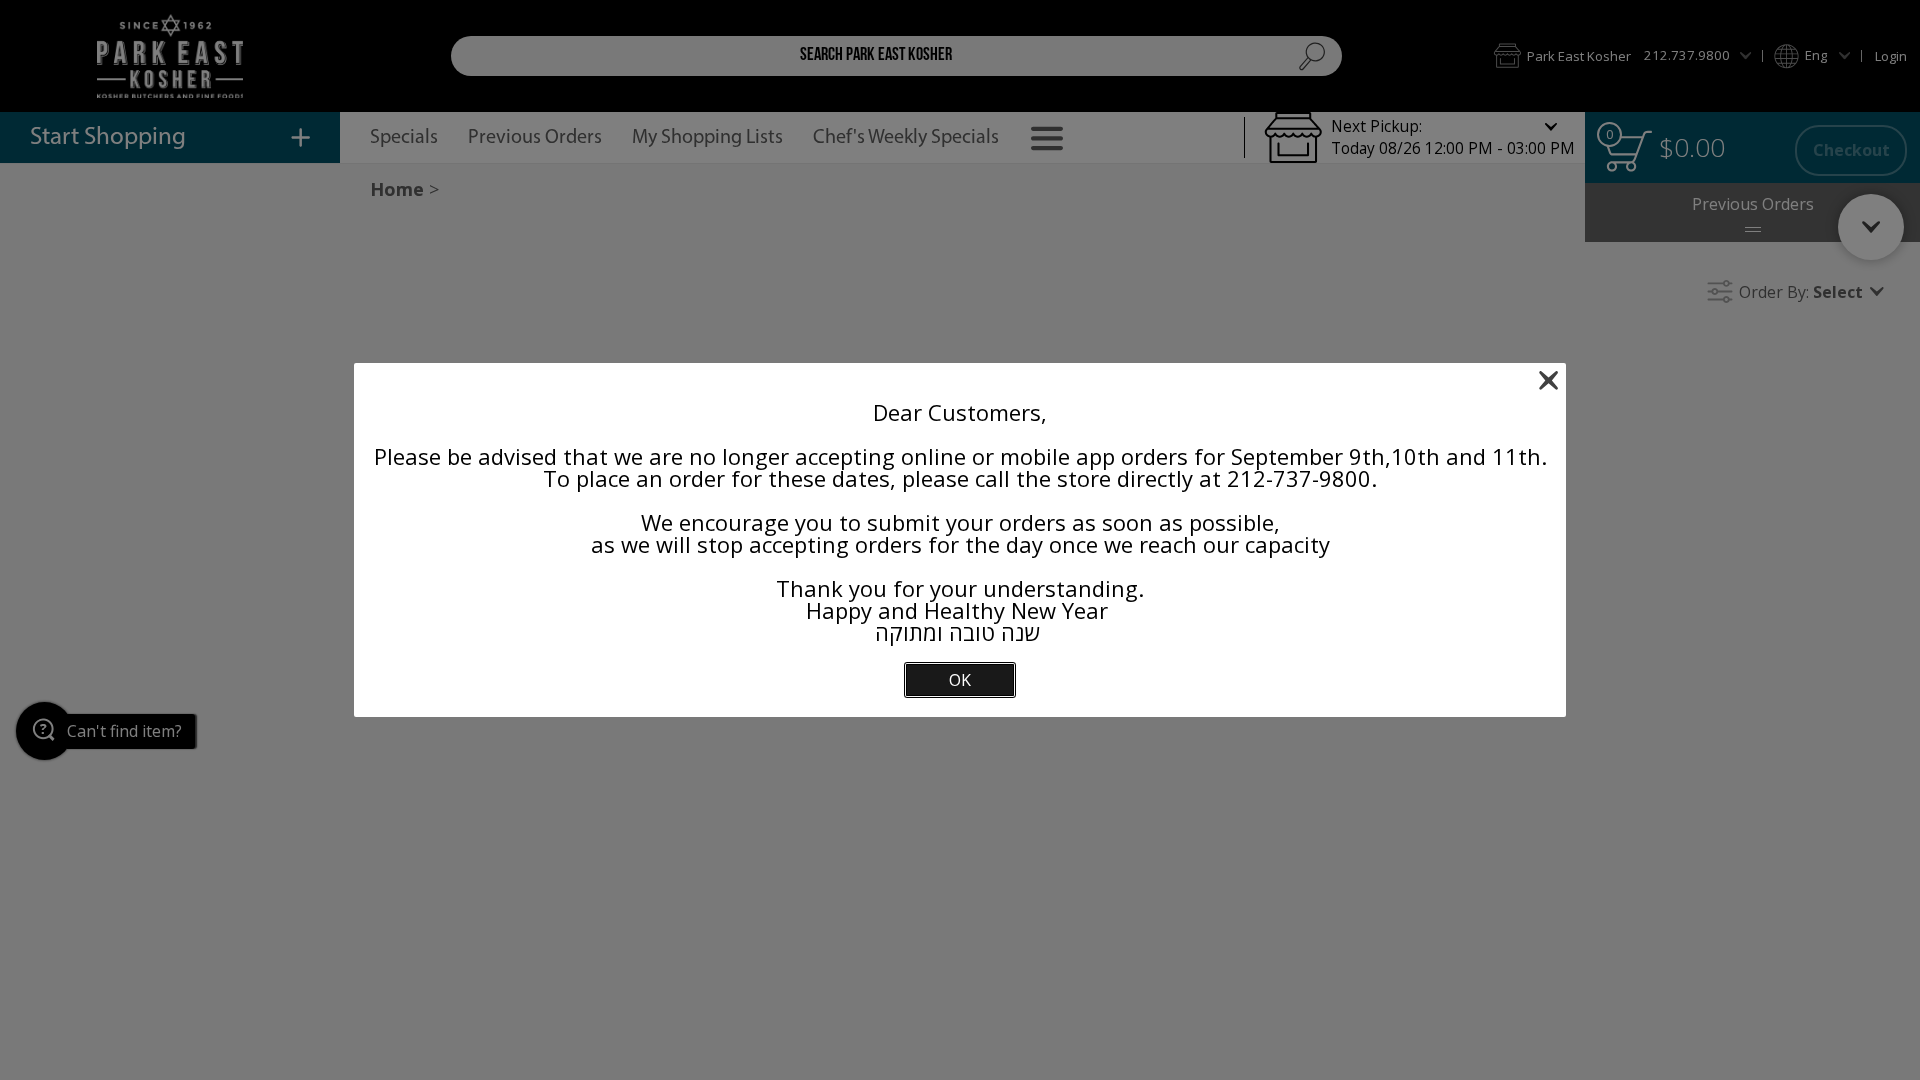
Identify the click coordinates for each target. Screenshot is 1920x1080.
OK (960, 680)
